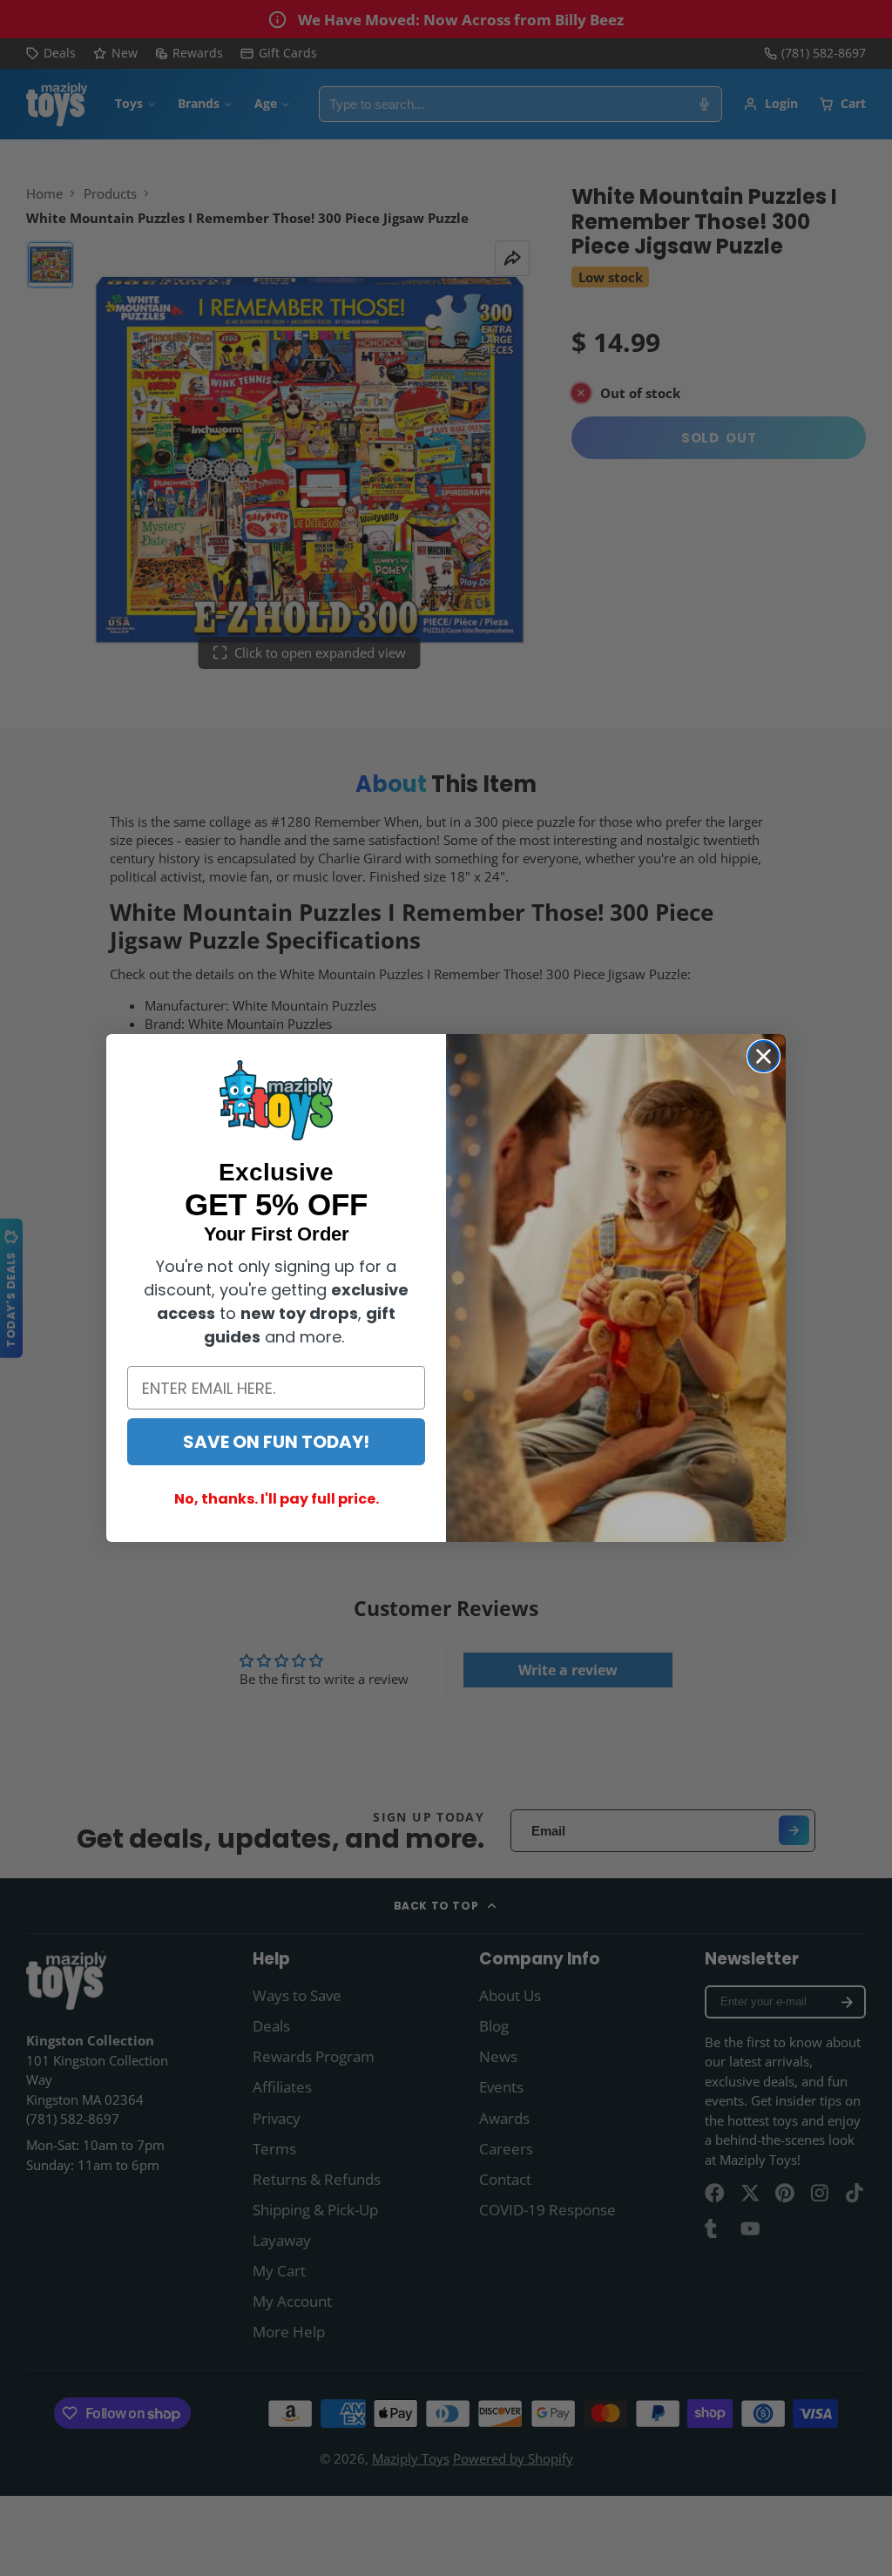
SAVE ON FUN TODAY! (276, 1442)
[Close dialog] (764, 1056)
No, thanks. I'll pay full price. (277, 1499)
